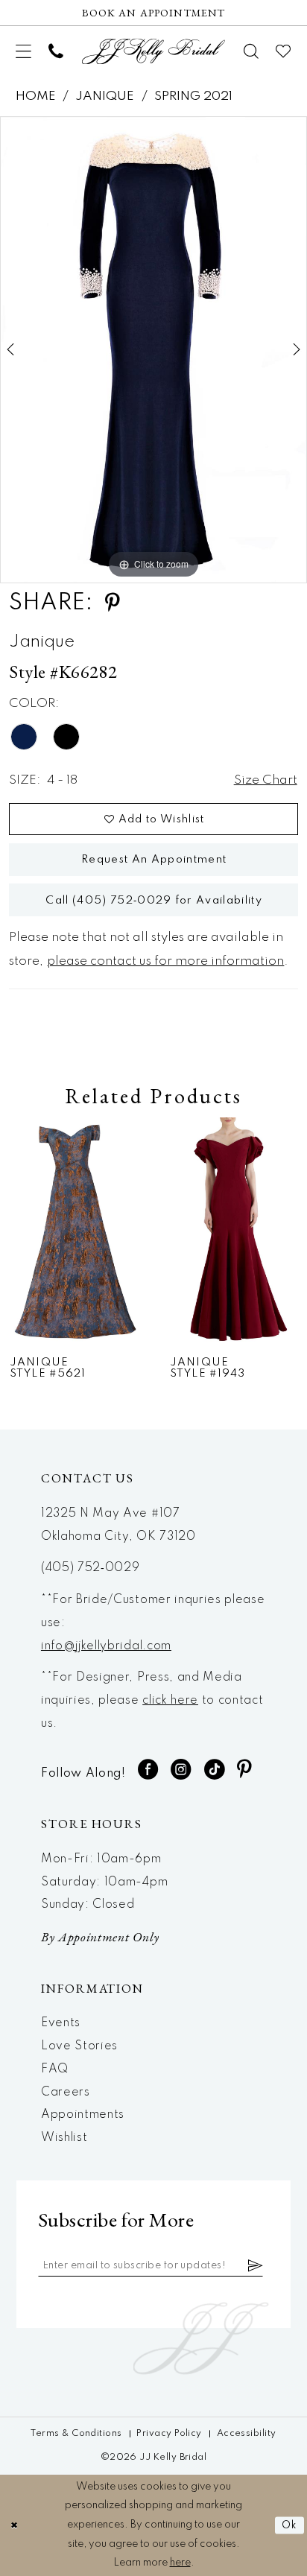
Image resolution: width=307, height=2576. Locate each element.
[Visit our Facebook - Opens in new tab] (148, 1770)
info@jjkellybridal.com (106, 1646)
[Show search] (251, 51)
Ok (289, 2525)
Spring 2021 (193, 96)
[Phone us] (56, 51)
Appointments (83, 2115)
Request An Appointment (154, 860)
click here (170, 1701)
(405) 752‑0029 (91, 1568)
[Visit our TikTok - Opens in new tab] (215, 1770)
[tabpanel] (153, 349)
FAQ (55, 2069)
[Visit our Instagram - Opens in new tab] (181, 1770)
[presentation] (73, 1231)
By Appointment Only (100, 1936)
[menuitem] (24, 51)
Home (36, 96)
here (180, 2563)
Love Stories (79, 2046)
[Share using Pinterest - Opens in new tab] (113, 603)
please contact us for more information (165, 961)
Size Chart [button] (266, 780)
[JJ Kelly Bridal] (153, 51)
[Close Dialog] (14, 2526)
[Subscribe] (256, 2266)
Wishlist (64, 2138)
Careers (66, 2093)
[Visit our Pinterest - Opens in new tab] (245, 1770)
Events (61, 2023)
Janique (105, 96)
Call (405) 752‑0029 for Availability (153, 901)
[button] (24, 51)
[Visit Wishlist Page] (284, 51)
